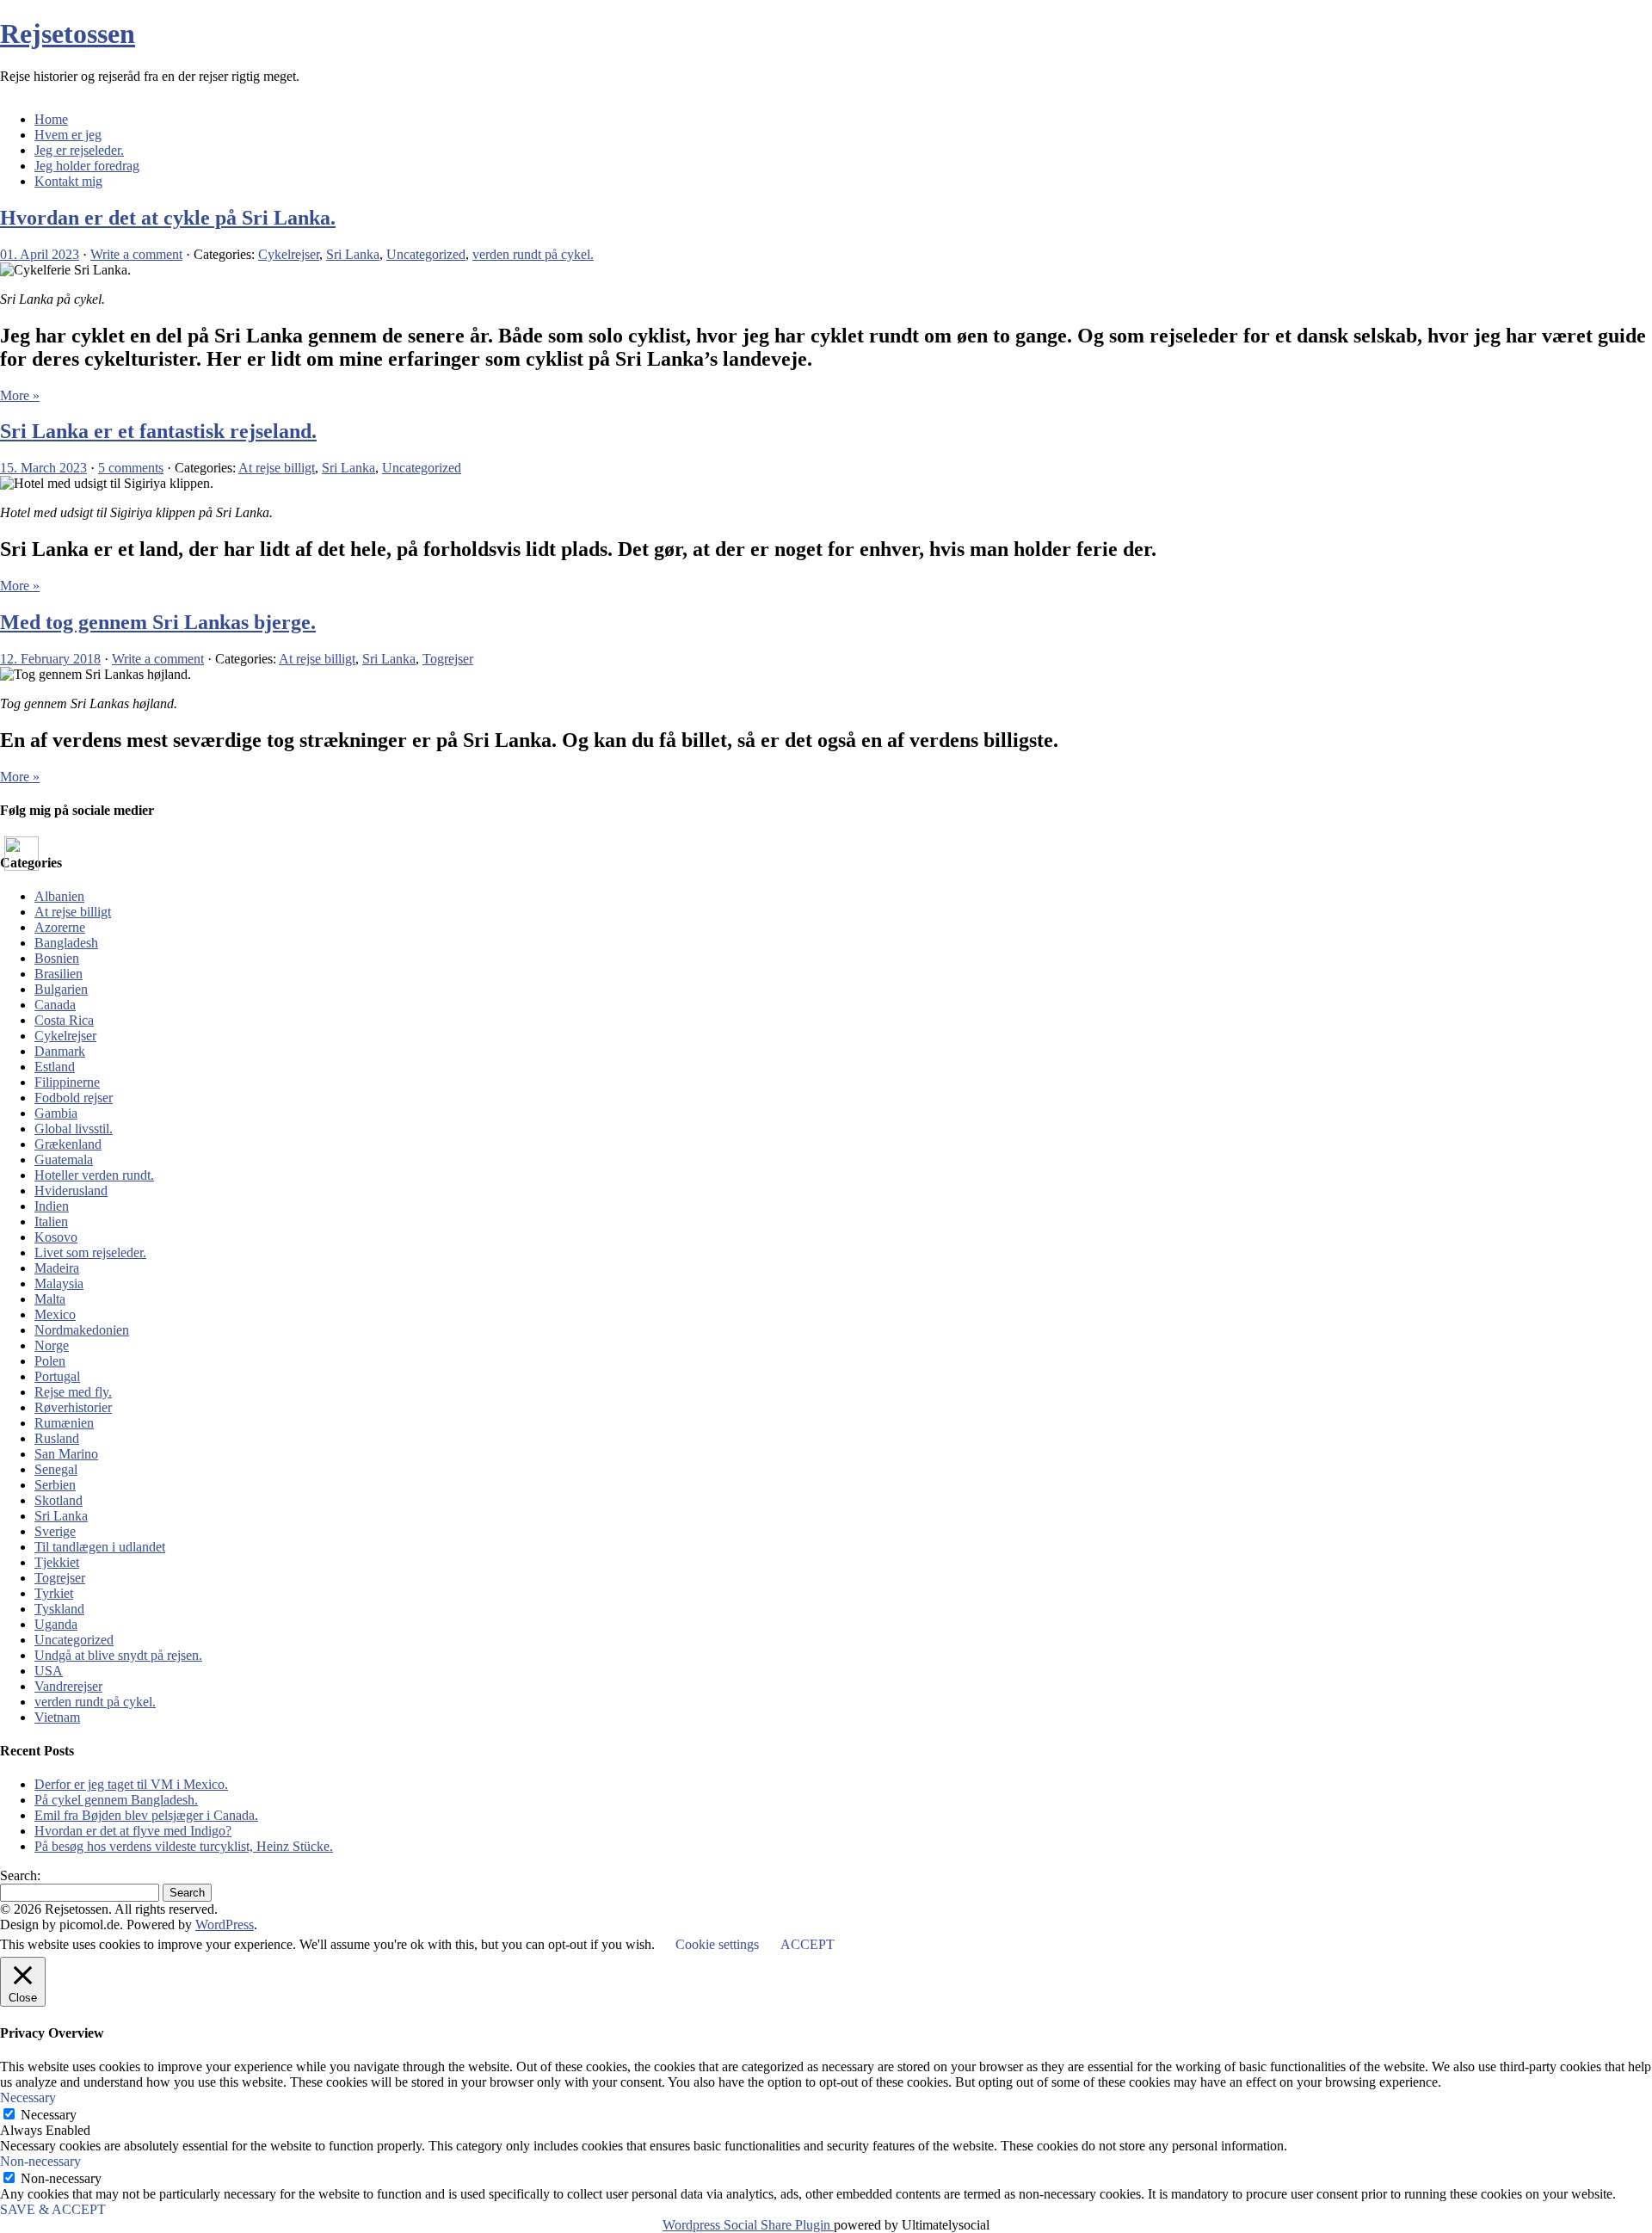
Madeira (57, 1268)
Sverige (55, 1531)
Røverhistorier (73, 1407)
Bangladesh (66, 943)
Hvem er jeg (68, 135)
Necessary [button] (28, 2097)
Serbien (55, 1485)
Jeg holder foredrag (87, 166)
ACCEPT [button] (808, 1944)
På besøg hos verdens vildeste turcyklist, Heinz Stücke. (184, 1846)
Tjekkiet (57, 1562)
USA (49, 1671)
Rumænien (64, 1423)
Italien (51, 1221)
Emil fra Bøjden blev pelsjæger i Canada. (146, 1815)
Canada (55, 1005)
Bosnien (57, 958)
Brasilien (59, 974)
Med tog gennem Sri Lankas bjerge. (158, 622)
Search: (20, 1875)
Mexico (55, 1314)
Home (51, 119)
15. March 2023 (43, 468)
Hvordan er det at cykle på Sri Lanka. (168, 218)
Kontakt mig (68, 181)
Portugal (57, 1376)
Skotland (59, 1500)
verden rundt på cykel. (533, 254)
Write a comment (136, 254)
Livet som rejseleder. (90, 1252)
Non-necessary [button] (40, 2161)
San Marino (66, 1454)
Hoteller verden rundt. (94, 1175)
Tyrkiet (54, 1593)
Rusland (57, 1438)
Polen (50, 1361)
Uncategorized (426, 254)
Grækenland (68, 1144)
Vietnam (57, 1717)
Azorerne (60, 927)
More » (20, 395)
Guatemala (64, 1160)
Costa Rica (64, 1020)
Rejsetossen (68, 34)
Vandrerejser (68, 1686)
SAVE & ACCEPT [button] (53, 2209)
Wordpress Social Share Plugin (748, 2225)
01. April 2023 (40, 254)
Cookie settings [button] (717, 1944)
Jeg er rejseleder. (79, 150)
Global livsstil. (74, 1129)
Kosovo (56, 1237)
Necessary (49, 2115)
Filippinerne (67, 1082)
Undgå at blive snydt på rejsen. (118, 1655)
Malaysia (59, 1283)
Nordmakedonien (82, 1330)
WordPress (225, 1925)
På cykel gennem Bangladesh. (116, 1800)
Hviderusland (71, 1191)
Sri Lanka (353, 254)
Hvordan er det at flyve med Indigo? (133, 1831)
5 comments (131, 468)
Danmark (60, 1051)
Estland (55, 1067)
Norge (52, 1345)
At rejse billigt (277, 468)
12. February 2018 (50, 659)
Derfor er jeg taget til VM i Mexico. (131, 1784)
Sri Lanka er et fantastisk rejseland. (158, 431)
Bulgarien (61, 989)
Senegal (56, 1469)
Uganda (56, 1624)
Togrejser (448, 659)
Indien (52, 1206)
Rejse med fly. (73, 1392)
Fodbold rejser (74, 1098)
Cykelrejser (289, 254)
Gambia (56, 1113)
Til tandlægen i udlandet (100, 1547)
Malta (50, 1299)
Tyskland (59, 1609)
